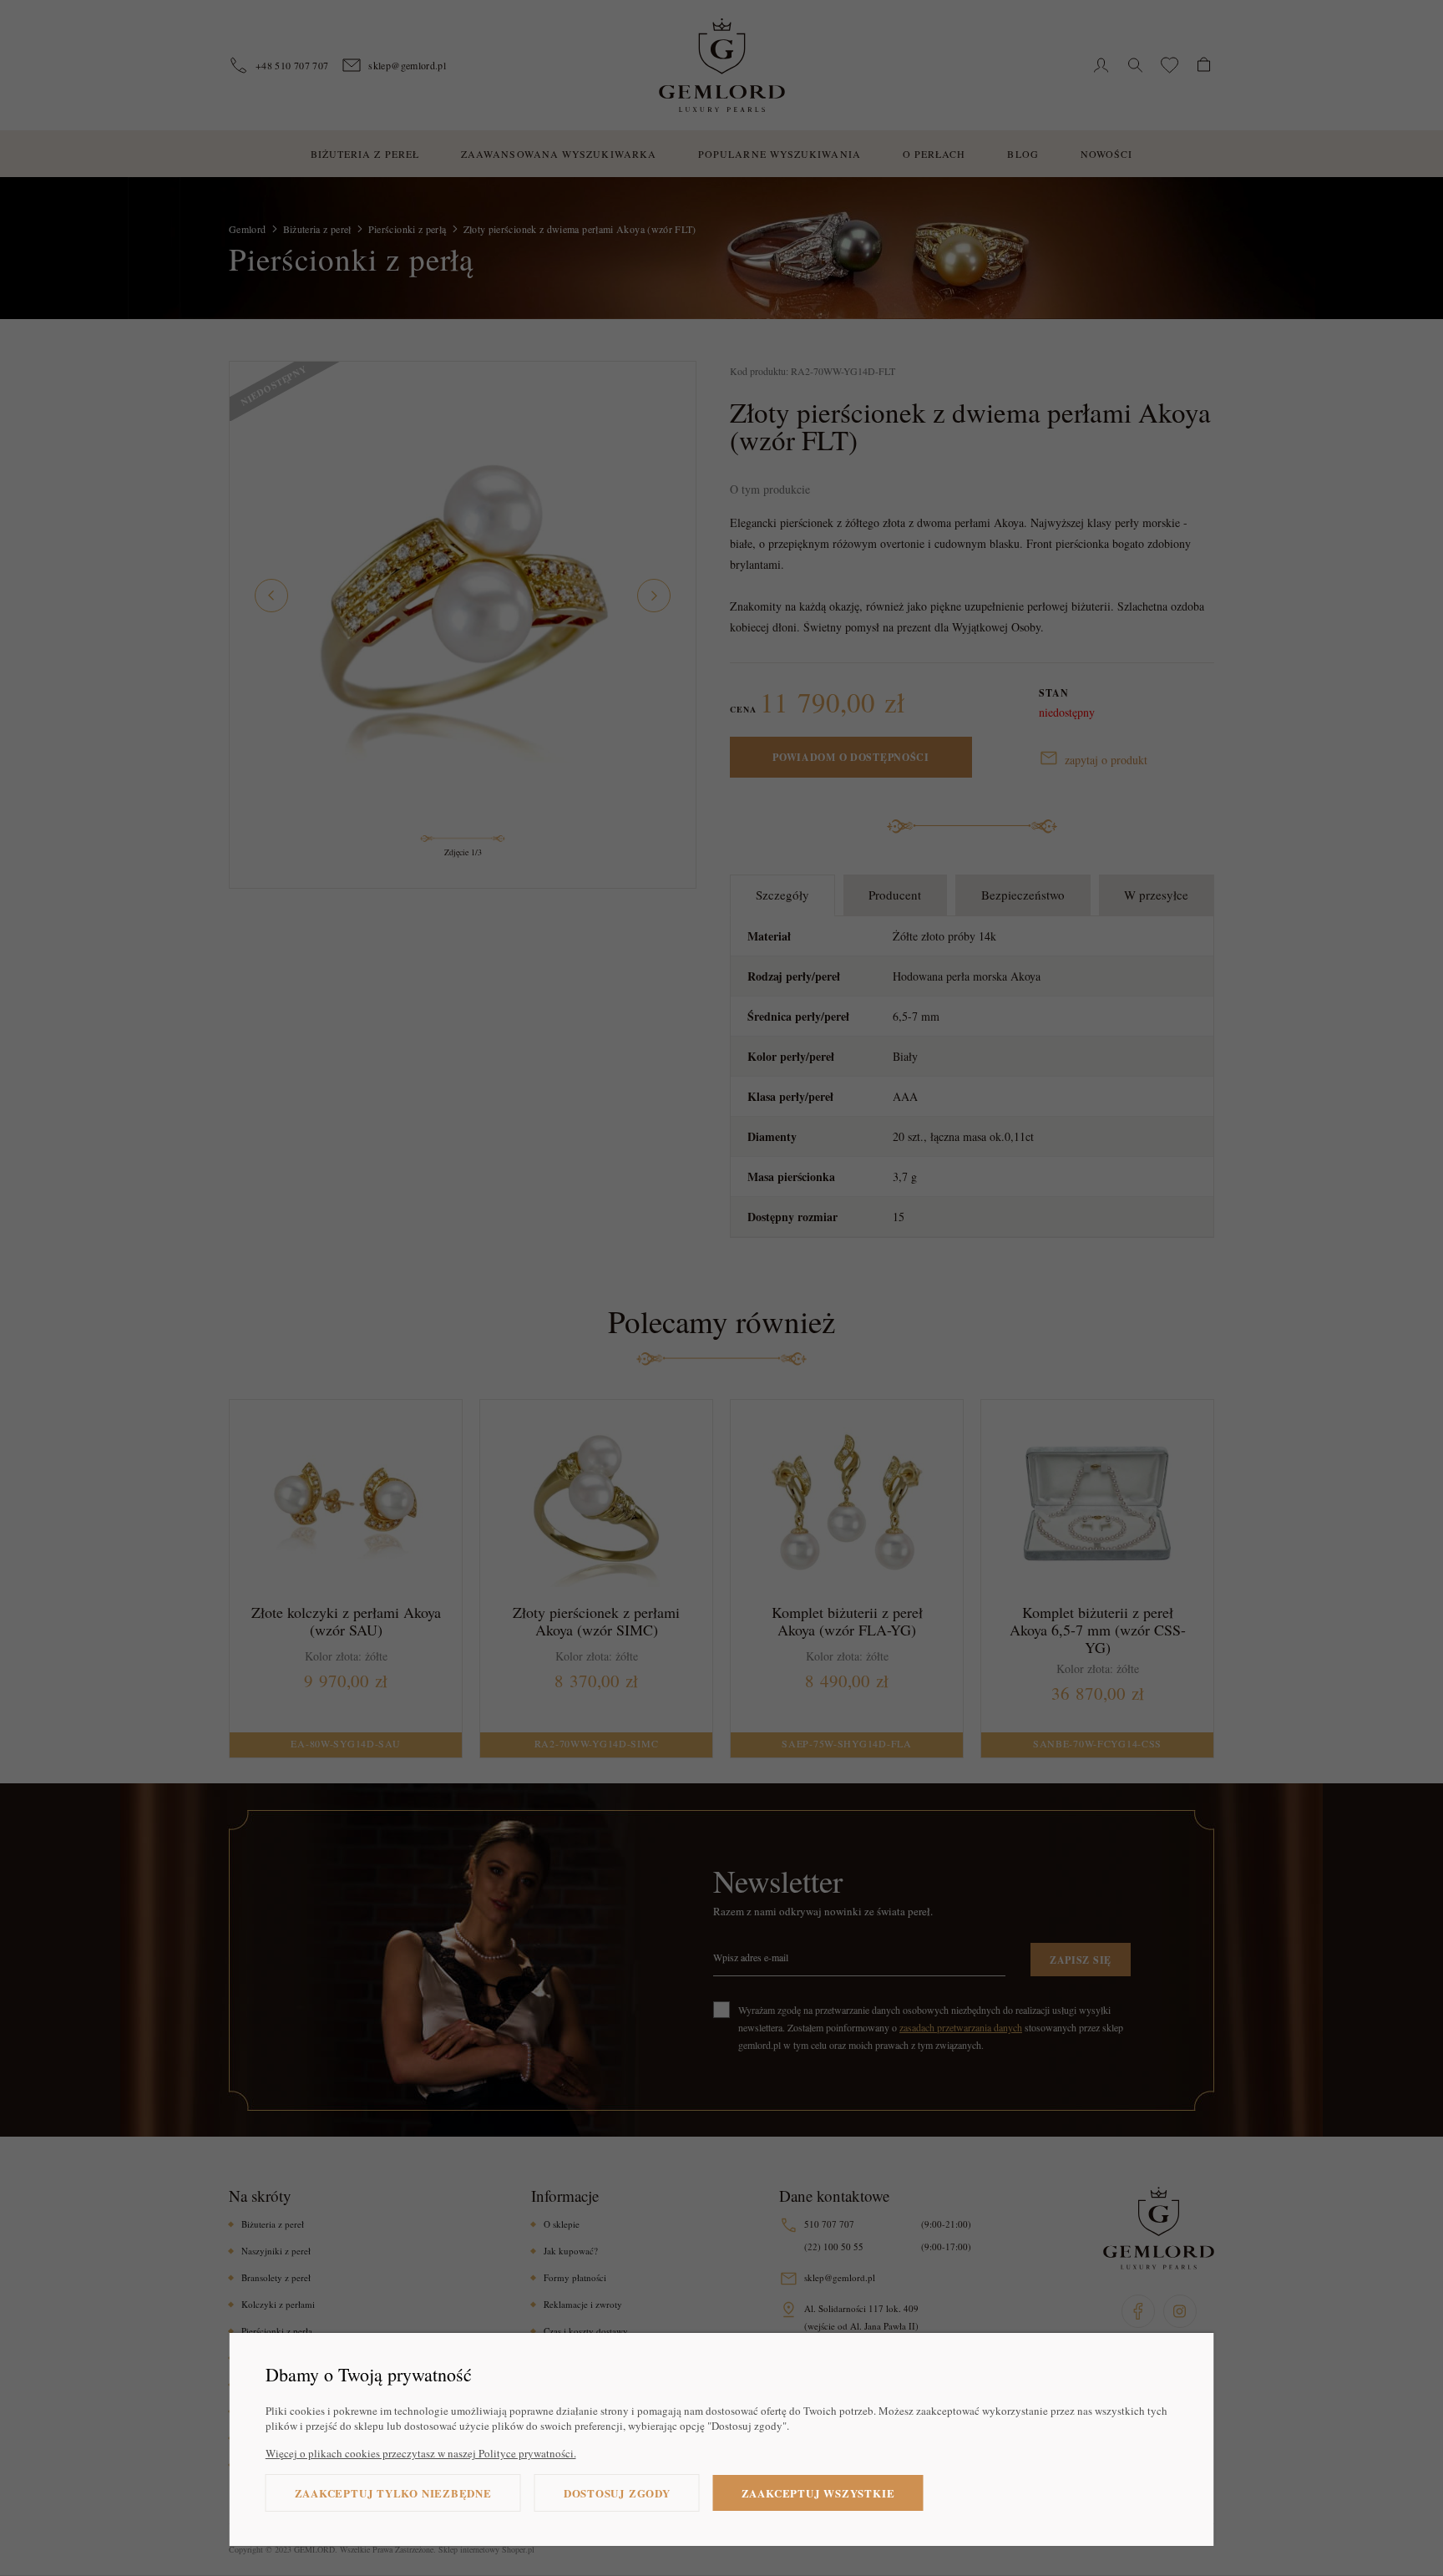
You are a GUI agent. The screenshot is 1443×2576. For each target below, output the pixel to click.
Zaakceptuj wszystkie (818, 2493)
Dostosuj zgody (617, 2493)
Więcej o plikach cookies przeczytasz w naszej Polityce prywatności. (421, 2453)
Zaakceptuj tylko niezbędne (393, 2493)
